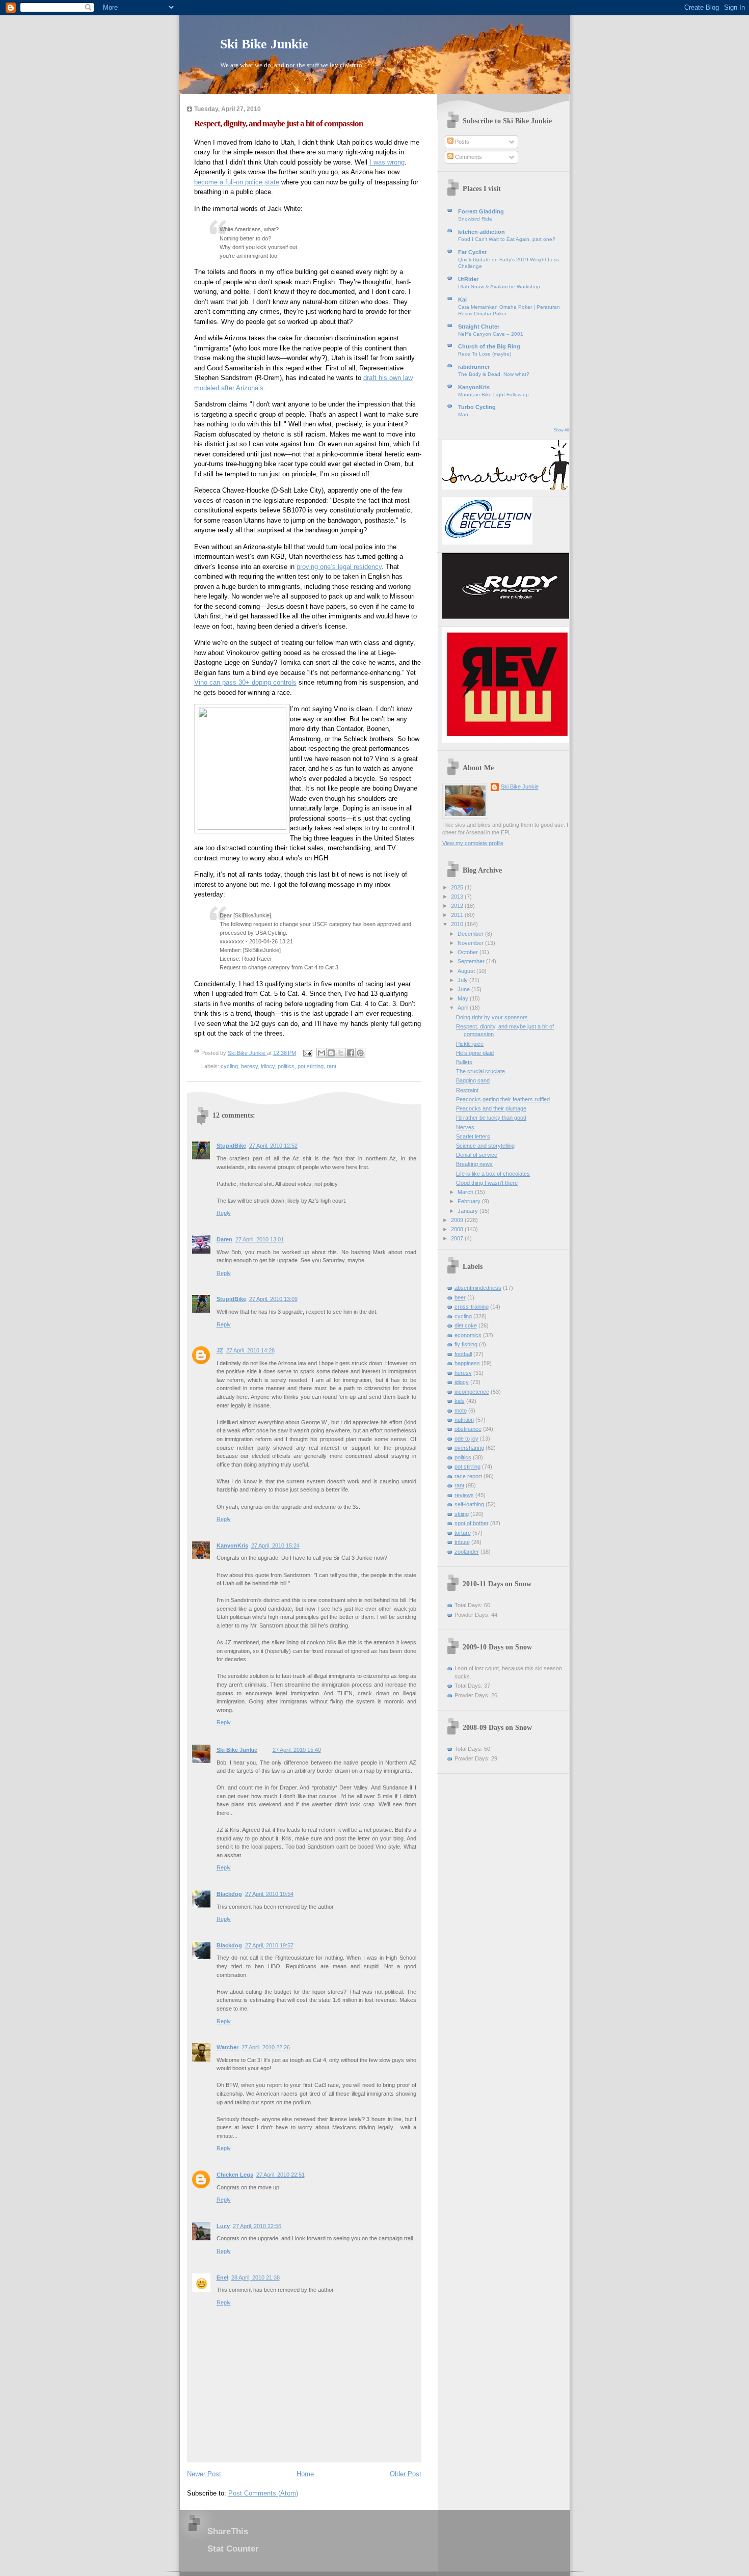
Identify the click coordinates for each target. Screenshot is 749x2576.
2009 (458, 1220)
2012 (458, 906)
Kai (462, 300)
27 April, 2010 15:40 (297, 1750)
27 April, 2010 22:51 (280, 2175)
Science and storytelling (485, 1146)
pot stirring (311, 1066)
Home (305, 2474)
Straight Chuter (479, 327)
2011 (458, 915)
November (471, 943)
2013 (458, 897)
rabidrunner (474, 367)
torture (463, 1533)
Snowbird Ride (475, 219)
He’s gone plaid (475, 1053)
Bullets (464, 1062)
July (463, 980)
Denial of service (477, 1155)
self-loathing (469, 1504)
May (464, 998)
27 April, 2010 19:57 (269, 1945)
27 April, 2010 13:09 (273, 1299)
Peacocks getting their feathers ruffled (503, 1099)
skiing (462, 1514)
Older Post (406, 2474)
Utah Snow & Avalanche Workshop (499, 287)
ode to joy (466, 1439)
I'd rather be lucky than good (491, 1118)
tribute (462, 1542)
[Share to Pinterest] (360, 1053)
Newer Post (204, 2474)
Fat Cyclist (472, 252)
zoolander (467, 1552)
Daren (224, 1239)
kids (460, 1401)
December (471, 934)
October (469, 952)
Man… (466, 414)
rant (331, 1066)
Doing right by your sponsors (492, 1017)
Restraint (467, 1090)
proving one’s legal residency (339, 567)
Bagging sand (473, 1080)
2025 (458, 887)
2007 (458, 1238)
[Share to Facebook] (351, 1053)
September (472, 961)
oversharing (469, 1448)
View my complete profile (473, 843)
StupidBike (231, 1146)
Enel (222, 2277)
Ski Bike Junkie (264, 44)
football (463, 1354)
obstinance (468, 1429)
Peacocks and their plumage (491, 1108)
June (464, 989)
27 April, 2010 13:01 (260, 1239)
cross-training (472, 1307)
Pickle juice (470, 1044)
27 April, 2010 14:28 (250, 1350)
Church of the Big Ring (489, 346)
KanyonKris (232, 1545)
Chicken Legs (235, 2175)
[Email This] (322, 1053)
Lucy (223, 2226)
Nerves (465, 1127)
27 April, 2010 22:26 (266, 2047)
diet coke (466, 1325)
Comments (468, 157)
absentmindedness (478, 1288)
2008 (458, 1229)
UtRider (468, 279)
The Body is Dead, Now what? (494, 374)
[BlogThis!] (331, 1053)
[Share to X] (341, 1053)
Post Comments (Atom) (263, 2493)
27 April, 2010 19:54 (269, 1894)
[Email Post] (307, 1053)
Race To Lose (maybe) (485, 354)
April (464, 1008)
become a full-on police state (237, 182)
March (466, 1192)
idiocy (268, 1066)
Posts (461, 142)
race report (468, 1476)
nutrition (464, 1420)
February (470, 1201)
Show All (561, 430)
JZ (220, 1350)
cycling (229, 1066)
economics (468, 1335)
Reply (224, 1213)
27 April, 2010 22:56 (257, 2226)
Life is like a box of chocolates (493, 1174)
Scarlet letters (473, 1136)
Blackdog (229, 1894)
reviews (464, 1495)
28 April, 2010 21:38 (256, 2277)
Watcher (228, 2047)
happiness (467, 1363)
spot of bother (472, 1523)
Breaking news (474, 1164)
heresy (249, 1066)
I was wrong (387, 162)
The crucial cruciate (480, 1071)
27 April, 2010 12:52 (273, 1146)
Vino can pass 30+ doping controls (245, 682)
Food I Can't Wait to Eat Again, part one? (507, 239)
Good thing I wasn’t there (487, 1183)
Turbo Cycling (477, 407)
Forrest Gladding (481, 211)
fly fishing (466, 1344)
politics (286, 1066)
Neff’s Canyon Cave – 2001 (491, 334)
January (469, 1211)
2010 (458, 924)
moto (461, 1411)
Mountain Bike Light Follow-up (493, 395)
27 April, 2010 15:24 (275, 1545)
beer (460, 1297)
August (467, 971)
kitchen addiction (481, 232)
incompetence (472, 1392)
